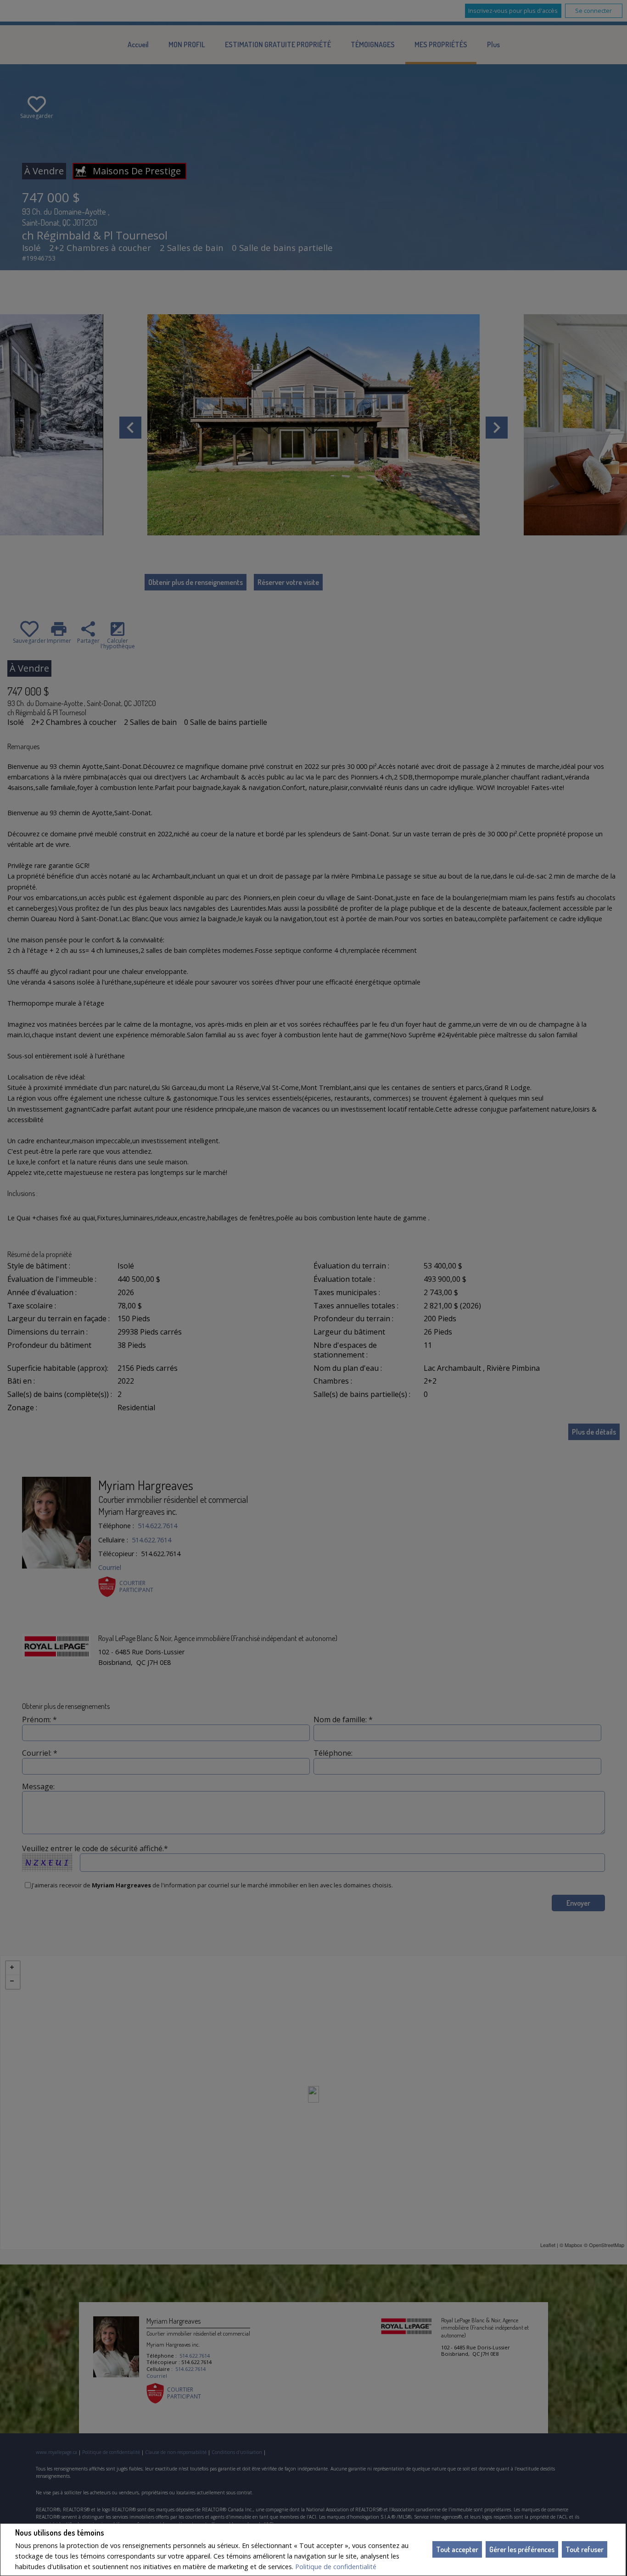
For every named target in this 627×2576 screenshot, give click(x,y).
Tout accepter (457, 2549)
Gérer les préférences (522, 2549)
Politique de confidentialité (336, 2567)
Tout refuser (585, 2549)
